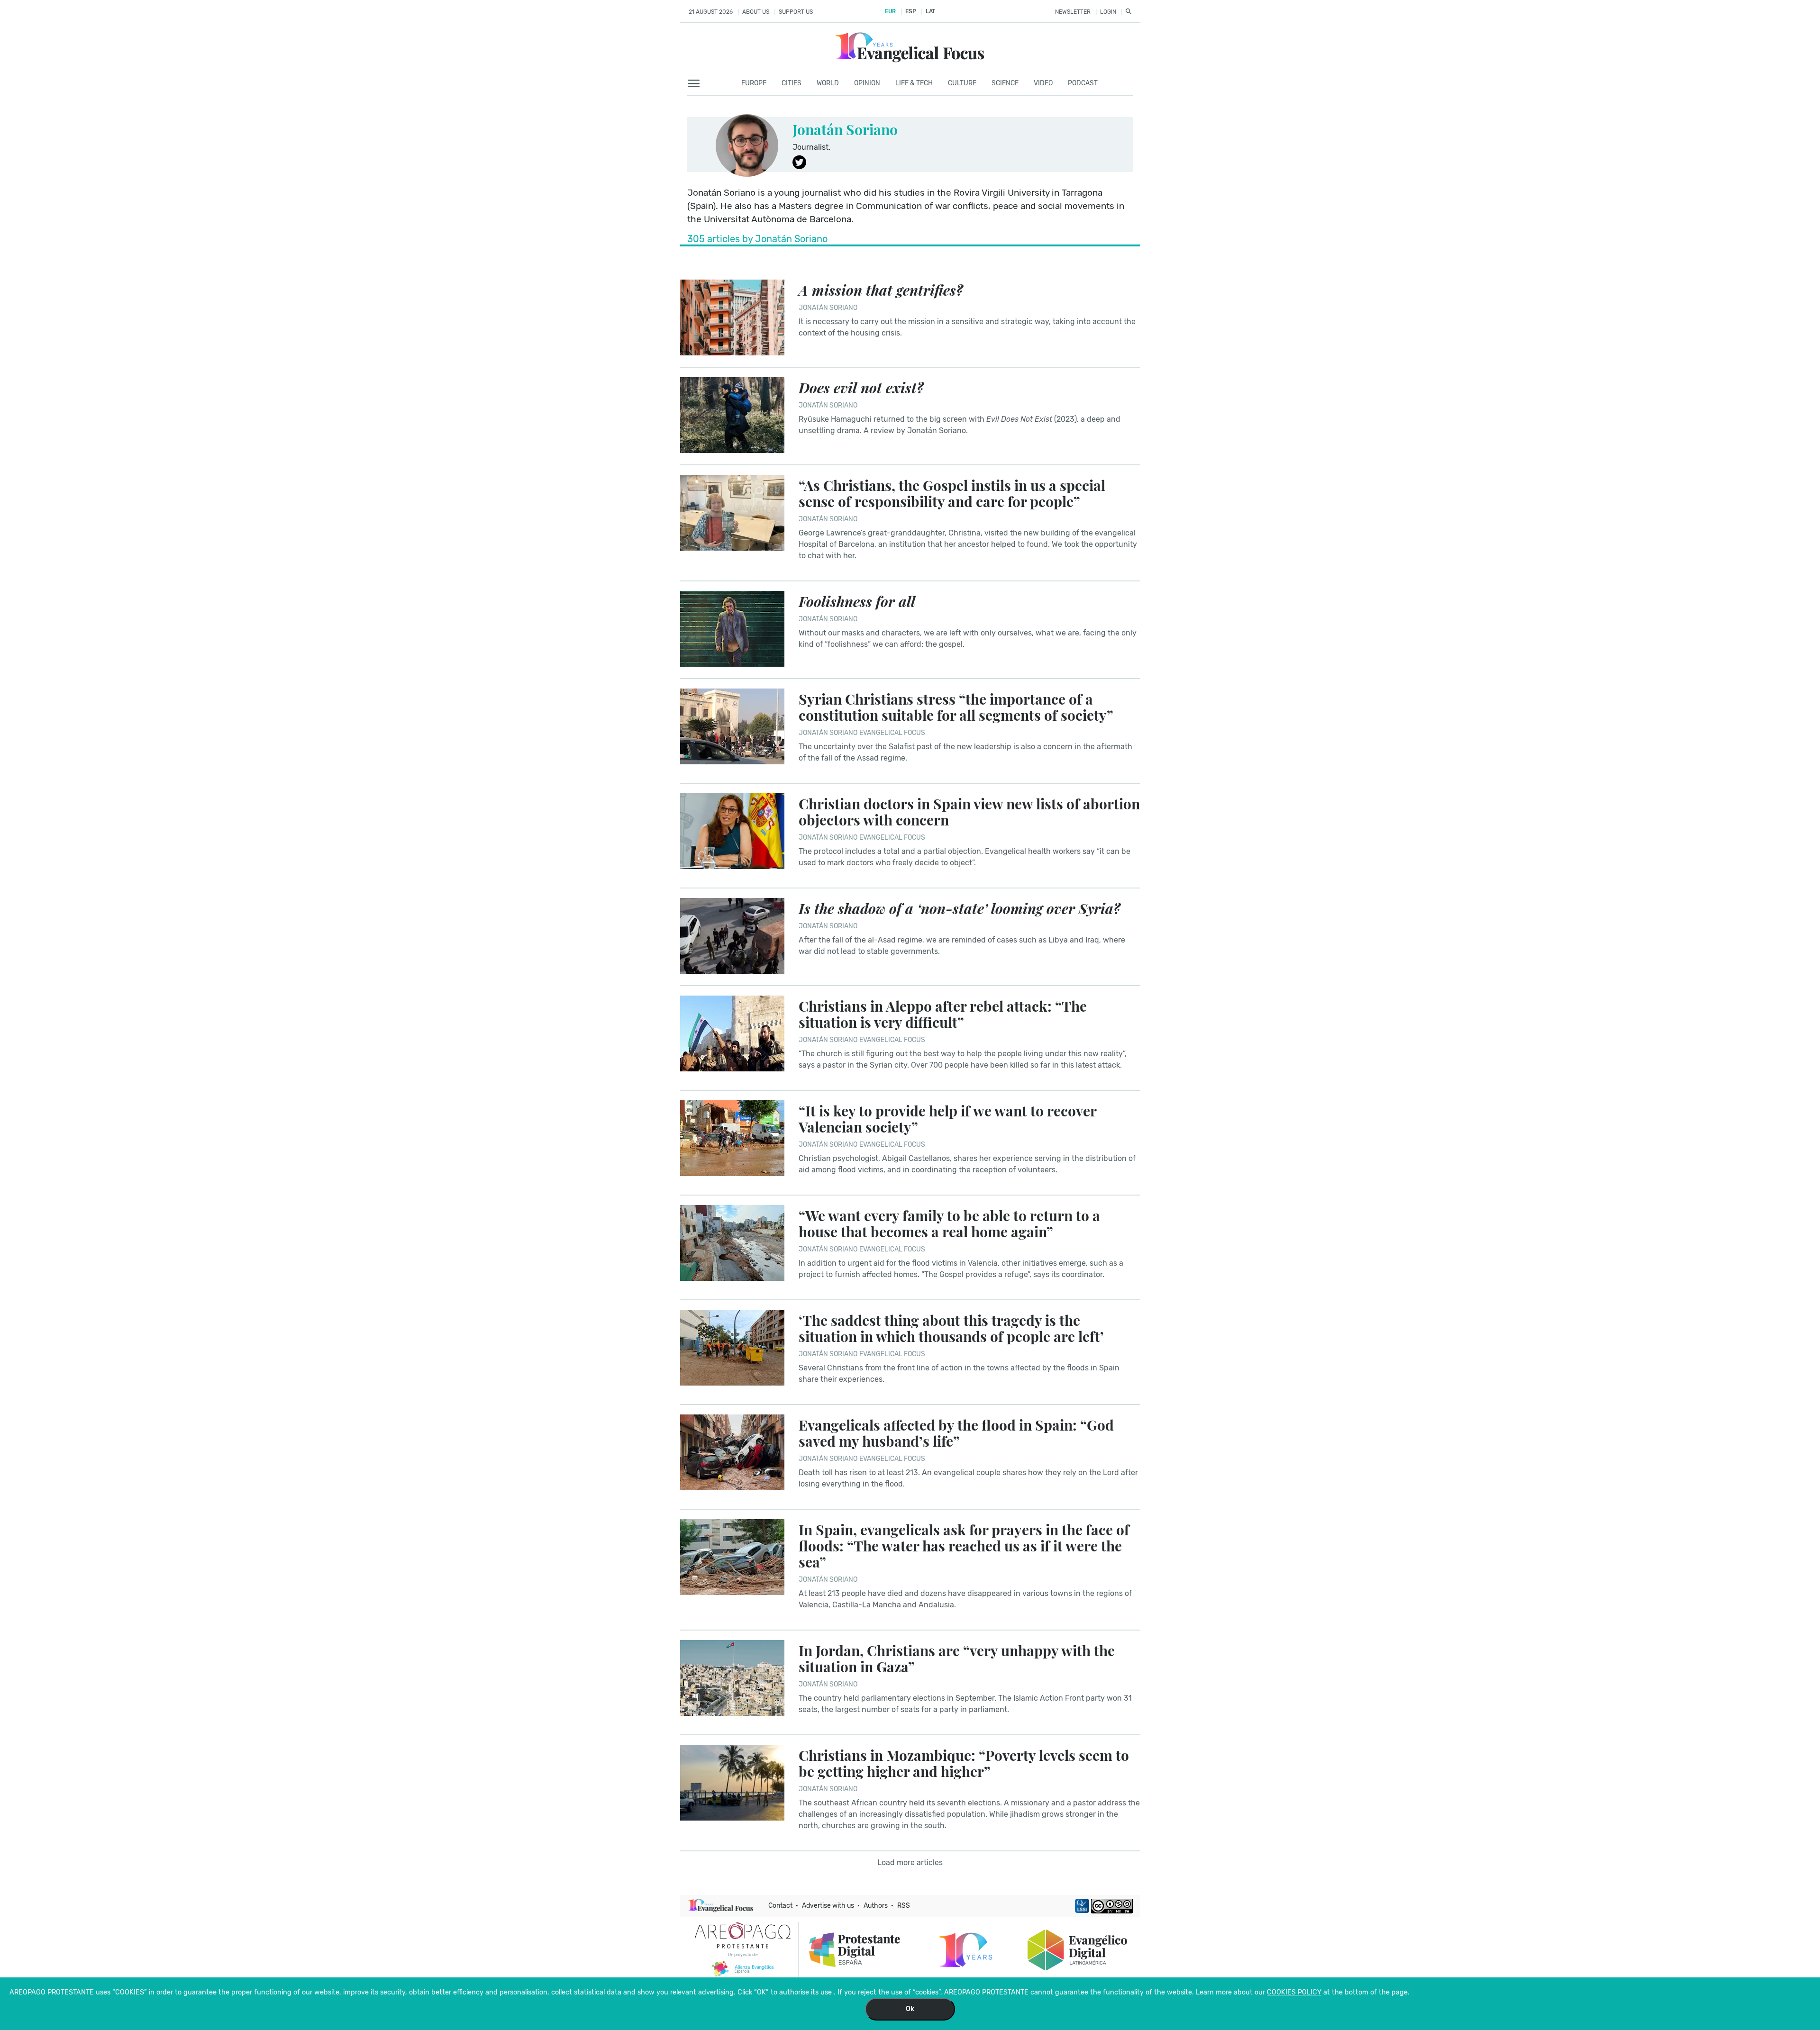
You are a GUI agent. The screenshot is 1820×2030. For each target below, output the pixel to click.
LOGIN (1108, 12)
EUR (890, 11)
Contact (780, 1906)
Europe (754, 83)
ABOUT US (756, 12)
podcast (1083, 83)
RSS (904, 1906)
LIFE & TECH (914, 83)
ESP (910, 11)
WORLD (828, 83)
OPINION (867, 83)
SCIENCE (1005, 83)
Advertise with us (828, 1906)
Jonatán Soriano (845, 129)
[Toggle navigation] (696, 84)
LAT (930, 11)
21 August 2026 (711, 12)
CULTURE (962, 83)
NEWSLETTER (1073, 12)
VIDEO (1043, 83)
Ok (910, 2009)
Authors (876, 1906)
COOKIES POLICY (1294, 1992)
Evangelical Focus (892, 733)
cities (792, 83)
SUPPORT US (796, 12)
